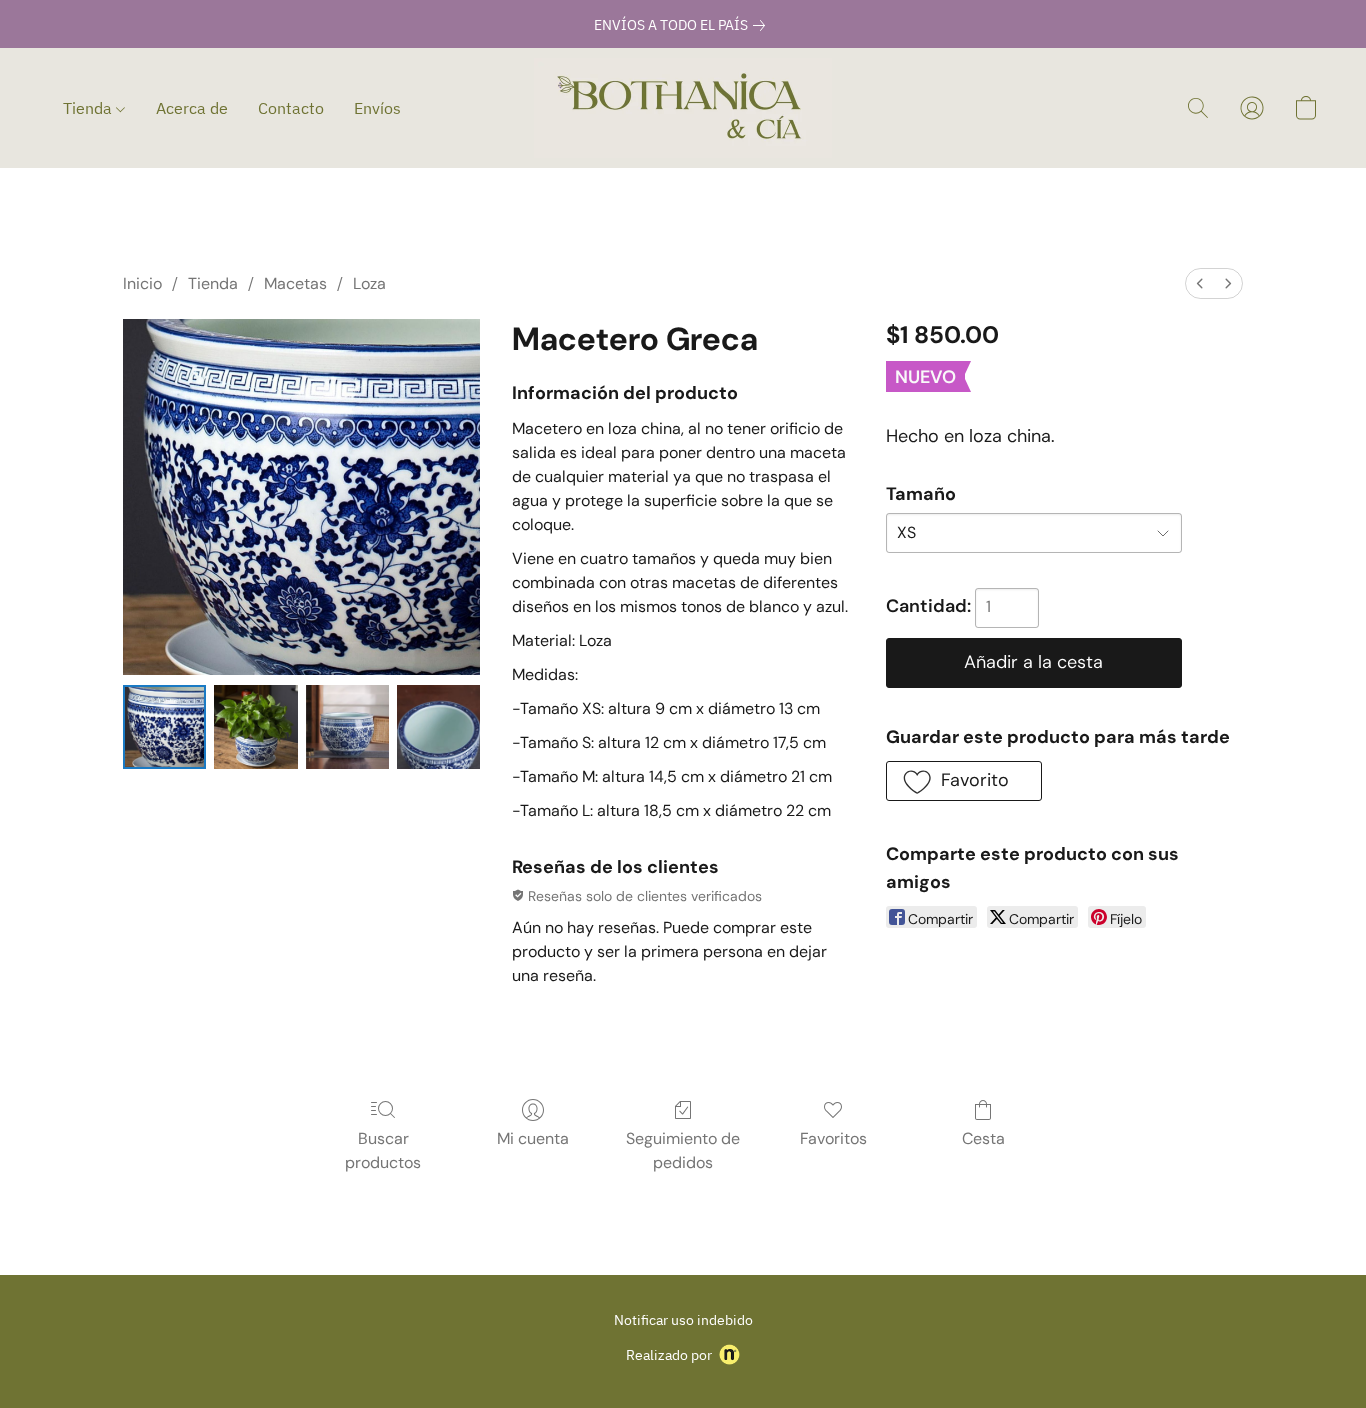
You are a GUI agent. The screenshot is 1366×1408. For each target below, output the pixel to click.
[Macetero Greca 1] (255, 726)
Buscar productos (383, 1150)
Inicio (142, 283)
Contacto (291, 108)
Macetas (295, 283)
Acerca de (192, 108)
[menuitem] (1200, 283)
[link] (683, 25)
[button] (683, 108)
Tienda (89, 108)
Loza (369, 283)
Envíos (377, 108)
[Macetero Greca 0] (164, 726)
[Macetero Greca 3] (438, 726)
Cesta (983, 1138)
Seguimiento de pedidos (683, 1150)
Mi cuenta (533, 1138)
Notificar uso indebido (683, 1320)
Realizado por (669, 1355)
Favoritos (833, 1138)
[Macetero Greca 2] (347, 726)
